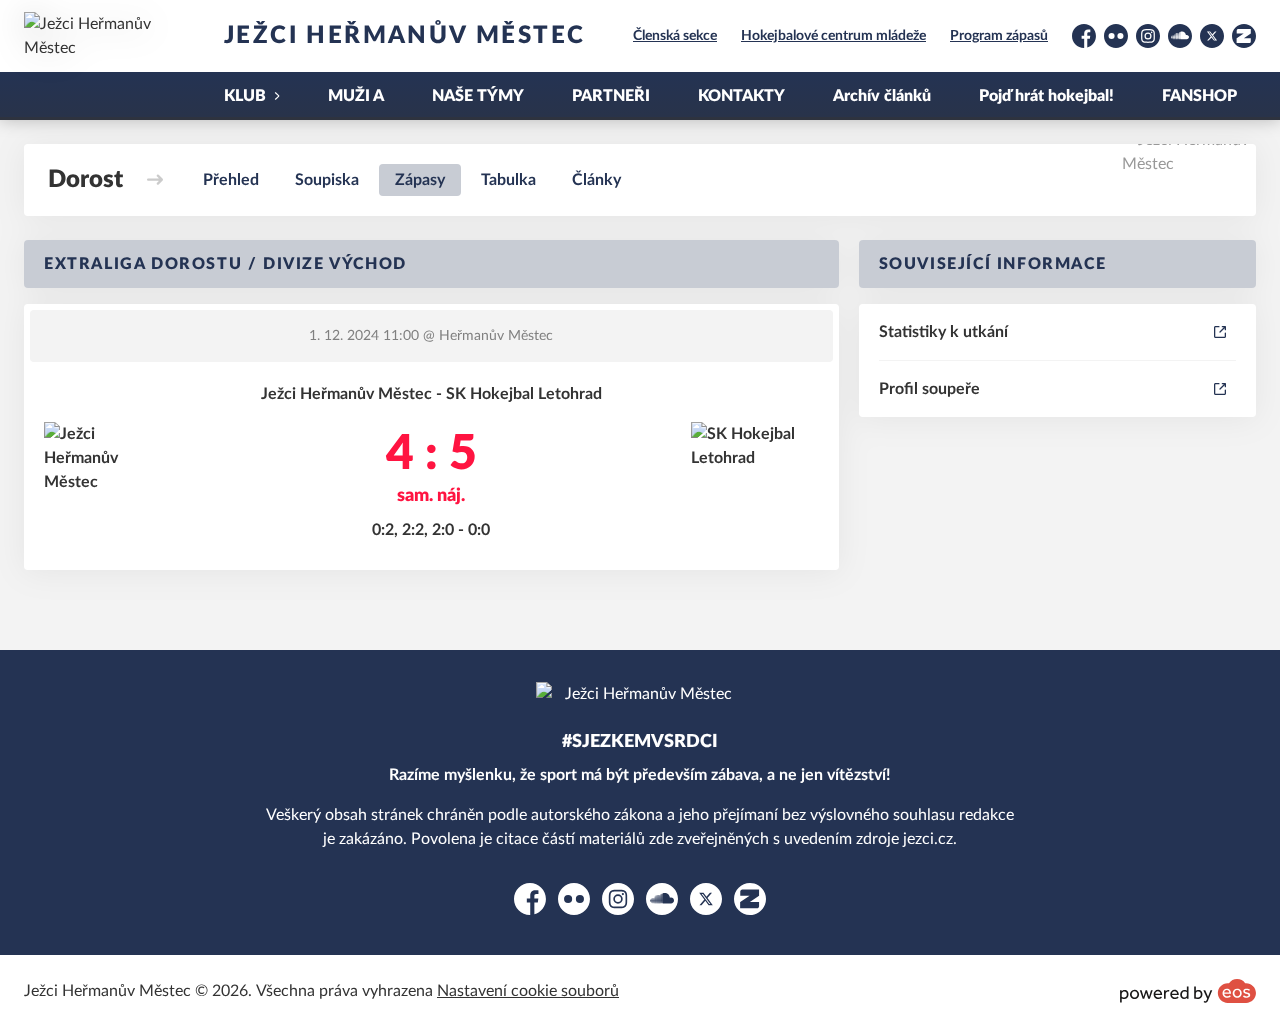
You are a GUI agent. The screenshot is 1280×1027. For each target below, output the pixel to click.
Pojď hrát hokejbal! (1046, 96)
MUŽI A (356, 96)
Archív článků (882, 96)
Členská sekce (675, 36)
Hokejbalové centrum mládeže (833, 36)
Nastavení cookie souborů (528, 991)
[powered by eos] (1188, 991)
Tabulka (508, 180)
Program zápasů (999, 36)
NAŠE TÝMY (478, 96)
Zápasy (420, 180)
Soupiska (327, 180)
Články (596, 180)
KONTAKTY (741, 96)
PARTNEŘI (611, 96)
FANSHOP (1199, 96)
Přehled (231, 180)
